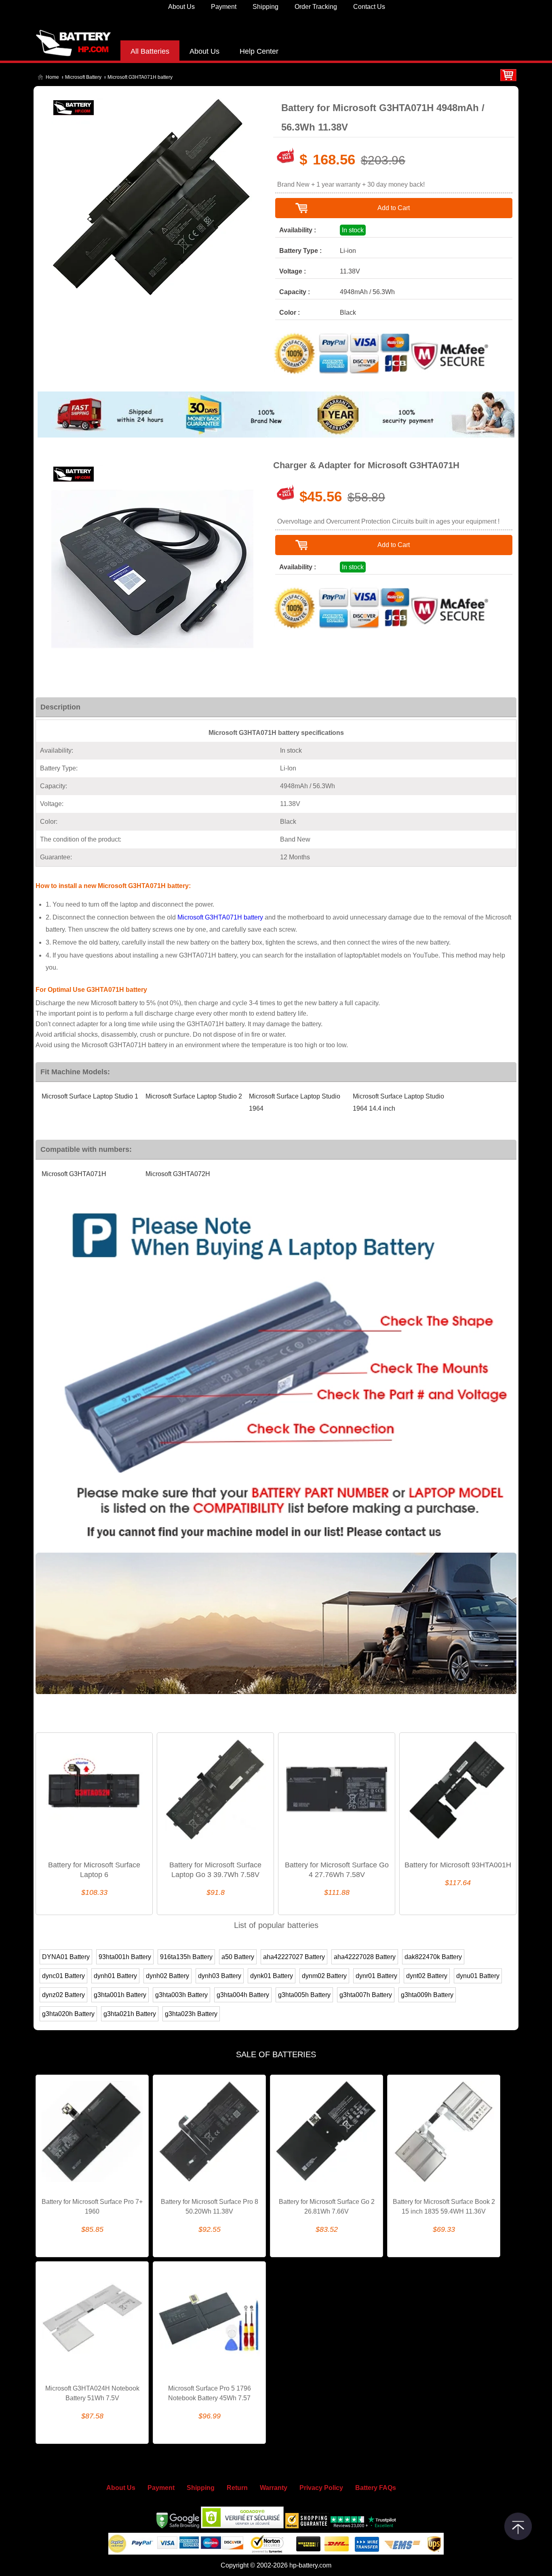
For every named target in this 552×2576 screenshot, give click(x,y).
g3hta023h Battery (191, 2014)
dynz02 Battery (63, 1995)
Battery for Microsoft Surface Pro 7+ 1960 (92, 2207)
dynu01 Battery (478, 1976)
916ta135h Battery (186, 1957)
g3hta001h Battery (120, 1995)
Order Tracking (316, 7)
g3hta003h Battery (181, 1995)
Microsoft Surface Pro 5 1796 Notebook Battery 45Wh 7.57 (210, 2393)
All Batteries (150, 51)
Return (237, 2488)
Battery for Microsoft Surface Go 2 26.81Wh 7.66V (327, 2207)
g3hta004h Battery (243, 1995)
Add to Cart (394, 208)
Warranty (274, 2488)
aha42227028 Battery (365, 1957)
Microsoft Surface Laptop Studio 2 (194, 1096)
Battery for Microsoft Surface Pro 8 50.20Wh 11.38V (210, 2207)
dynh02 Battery (167, 1976)
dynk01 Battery (272, 1976)
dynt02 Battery (427, 1976)
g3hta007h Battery (366, 1995)
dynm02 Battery (324, 1976)
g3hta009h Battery (427, 1995)
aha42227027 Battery (294, 1957)
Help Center (259, 51)
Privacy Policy (321, 2488)
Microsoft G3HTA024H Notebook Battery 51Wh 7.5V (92, 2393)
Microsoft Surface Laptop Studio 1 (90, 1096)
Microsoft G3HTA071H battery (220, 917)
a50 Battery (238, 1957)
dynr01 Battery (376, 1976)
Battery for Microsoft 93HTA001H (458, 1865)
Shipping (265, 7)
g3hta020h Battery (68, 2014)
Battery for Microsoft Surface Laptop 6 (94, 1870)
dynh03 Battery (220, 1976)
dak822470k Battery (433, 1957)
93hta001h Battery (125, 1957)
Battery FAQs (376, 2488)
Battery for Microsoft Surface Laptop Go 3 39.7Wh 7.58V (215, 1870)
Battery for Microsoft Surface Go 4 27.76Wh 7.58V (337, 1870)
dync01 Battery (63, 1976)
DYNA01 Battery (66, 1957)
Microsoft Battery (83, 77)
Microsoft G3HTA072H (178, 1174)
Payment (224, 7)
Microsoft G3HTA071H (74, 1174)
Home (52, 77)
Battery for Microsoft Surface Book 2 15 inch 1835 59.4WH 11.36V (444, 2207)
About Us (181, 7)
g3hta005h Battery (304, 1995)
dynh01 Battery (115, 1976)
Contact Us (369, 7)
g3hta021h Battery (130, 2014)
